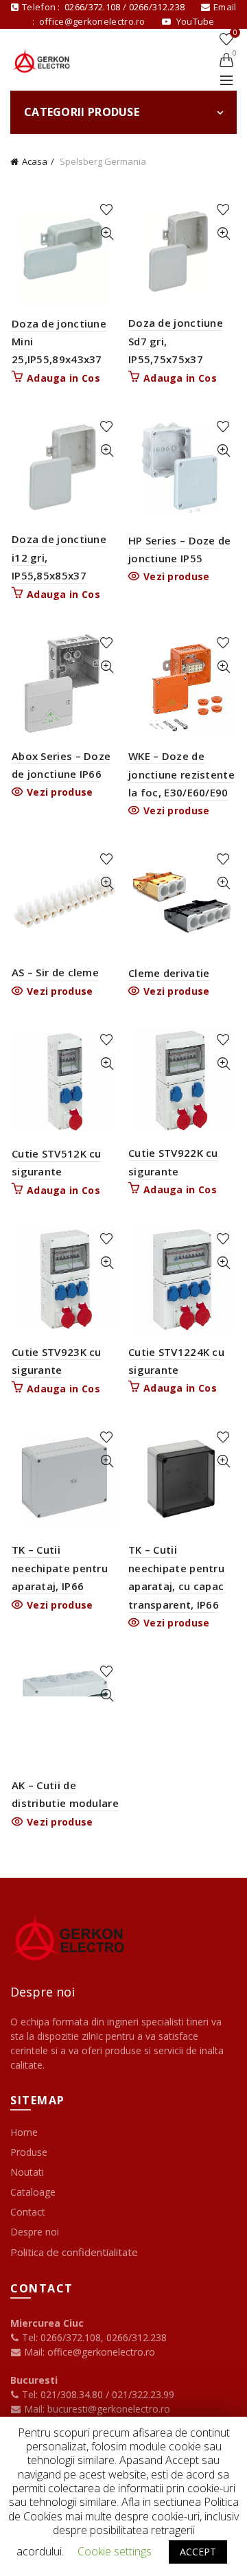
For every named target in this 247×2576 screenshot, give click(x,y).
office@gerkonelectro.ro (93, 21)
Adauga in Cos (63, 378)
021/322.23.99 (143, 2394)
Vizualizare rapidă (107, 1461)
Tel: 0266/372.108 (60, 2337)
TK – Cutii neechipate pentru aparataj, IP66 (60, 1568)
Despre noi (35, 2232)
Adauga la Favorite (107, 210)
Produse (29, 2152)
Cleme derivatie (169, 973)
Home (24, 2132)
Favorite (235, 33)
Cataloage (33, 2192)
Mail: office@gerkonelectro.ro (88, 2352)
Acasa (35, 161)
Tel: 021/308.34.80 (62, 2394)
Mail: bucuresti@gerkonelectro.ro (97, 2409)
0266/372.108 (93, 7)
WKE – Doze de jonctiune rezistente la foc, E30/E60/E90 (181, 774)
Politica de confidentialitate (74, 2252)
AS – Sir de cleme (55, 972)
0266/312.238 (158, 7)
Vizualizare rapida (107, 234)
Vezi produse (177, 577)
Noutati (27, 2172)
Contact (28, 2212)
